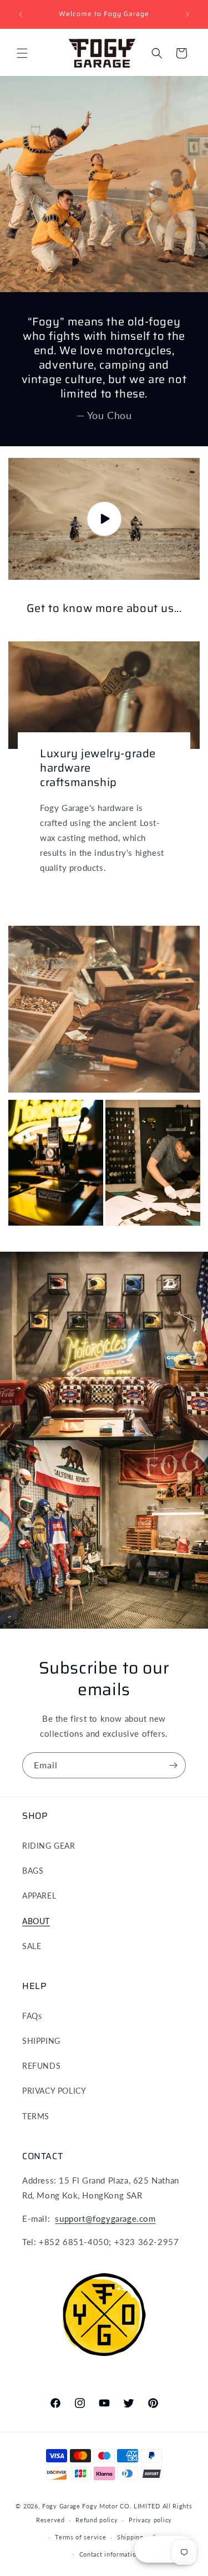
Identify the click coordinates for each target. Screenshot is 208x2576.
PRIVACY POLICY (54, 2091)
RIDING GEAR (49, 1846)
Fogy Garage (61, 2506)
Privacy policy (150, 2520)
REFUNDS (41, 2066)
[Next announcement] (187, 14)
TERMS (36, 2116)
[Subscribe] (173, 1765)
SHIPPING (41, 2041)
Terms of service (80, 2537)
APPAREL (39, 1896)
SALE (32, 1946)
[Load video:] (104, 519)
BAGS (33, 1871)
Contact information (110, 2554)
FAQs (32, 2016)
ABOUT (36, 1921)
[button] (22, 53)
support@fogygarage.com (105, 2218)
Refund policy (97, 2520)
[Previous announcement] (21, 14)
